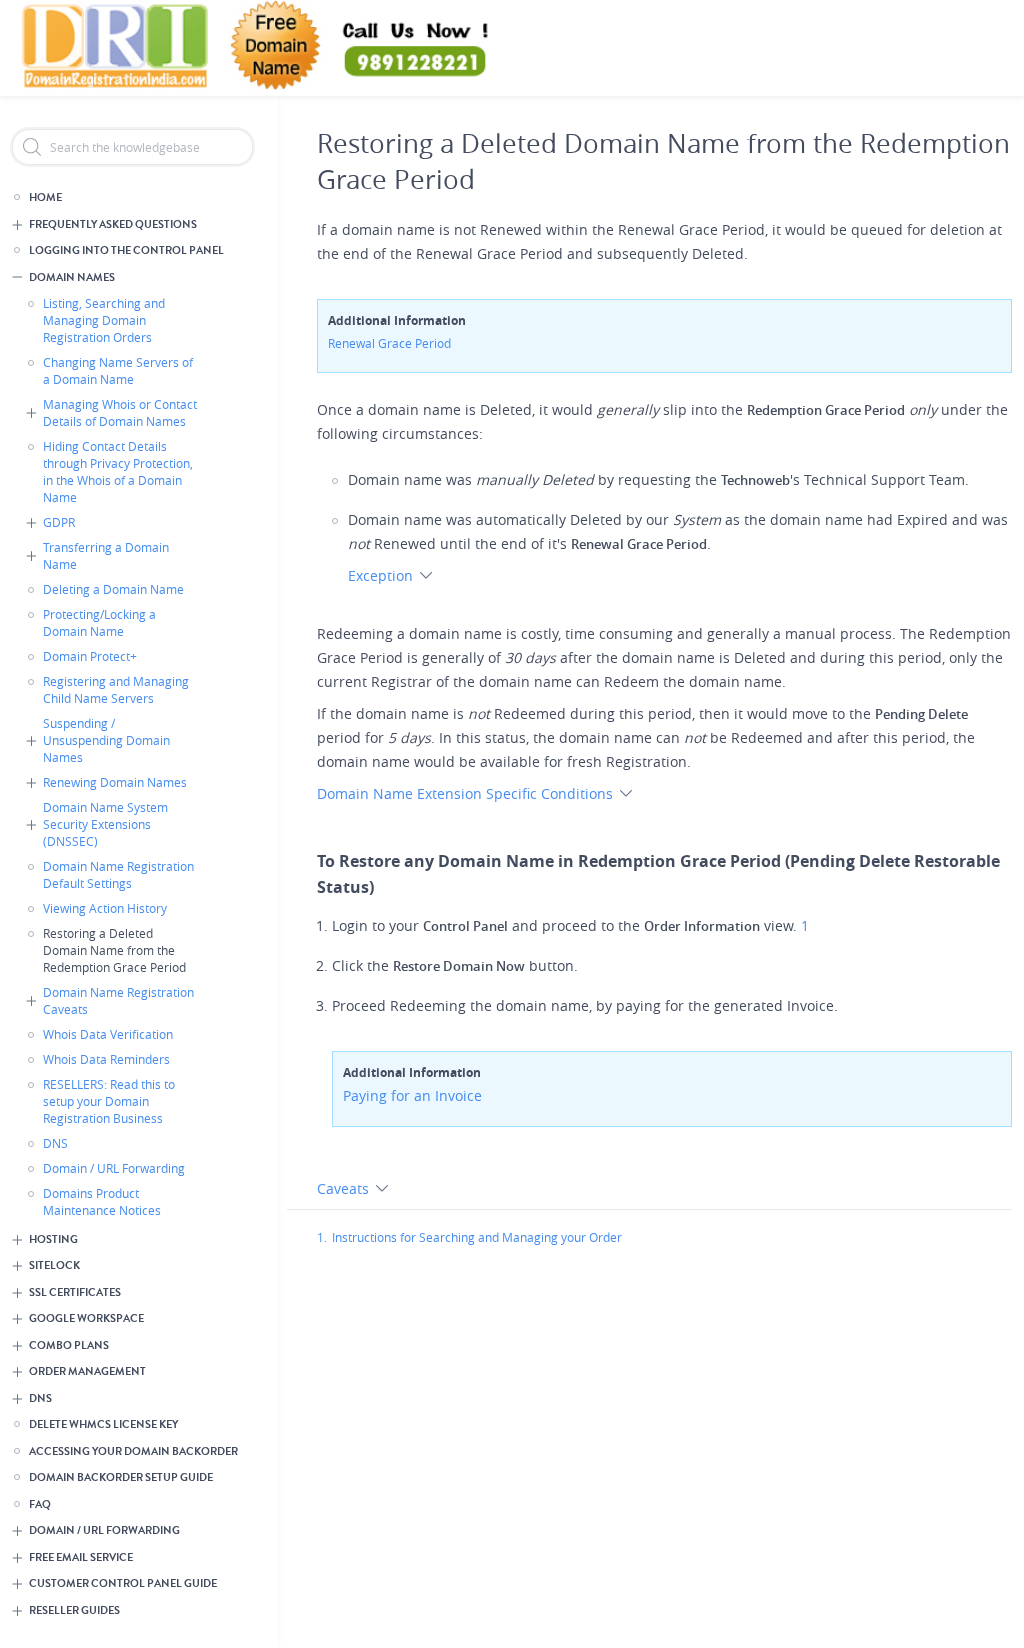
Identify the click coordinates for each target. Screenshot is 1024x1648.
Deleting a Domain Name (113, 589)
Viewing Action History (105, 908)
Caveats (345, 1188)
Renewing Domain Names (115, 782)
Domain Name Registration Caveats (118, 1000)
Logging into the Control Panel (126, 250)
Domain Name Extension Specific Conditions (467, 793)
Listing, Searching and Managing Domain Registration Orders (104, 320)
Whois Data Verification (108, 1034)
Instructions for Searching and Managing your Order (477, 1237)
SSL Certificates (75, 1292)
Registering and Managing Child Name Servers (116, 689)
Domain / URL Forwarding (114, 1168)
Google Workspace (86, 1318)
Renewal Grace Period (389, 343)
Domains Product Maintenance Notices (102, 1201)
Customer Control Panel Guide (123, 1583)
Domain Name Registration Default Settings (118, 874)
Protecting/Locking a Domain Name (99, 622)
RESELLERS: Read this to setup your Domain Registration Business (109, 1101)
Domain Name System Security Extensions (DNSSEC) (105, 824)
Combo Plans (69, 1345)
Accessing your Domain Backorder (133, 1451)
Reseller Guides (74, 1610)
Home (45, 197)
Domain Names (72, 277)
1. (322, 1237)
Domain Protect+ (90, 656)
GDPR (59, 522)
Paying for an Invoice (412, 1095)
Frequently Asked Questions (113, 224)
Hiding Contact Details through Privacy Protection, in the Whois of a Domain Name (118, 471)
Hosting (53, 1239)
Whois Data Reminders (106, 1059)
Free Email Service (81, 1557)
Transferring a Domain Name (106, 555)
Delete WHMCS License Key (103, 1424)
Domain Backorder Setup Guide (121, 1477)
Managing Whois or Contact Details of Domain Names (120, 412)
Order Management (87, 1371)
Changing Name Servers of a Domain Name (118, 370)
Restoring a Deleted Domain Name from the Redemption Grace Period (114, 950)
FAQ (40, 1504)
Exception (382, 575)
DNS (55, 1143)
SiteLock (54, 1265)
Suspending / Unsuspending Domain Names (106, 740)
